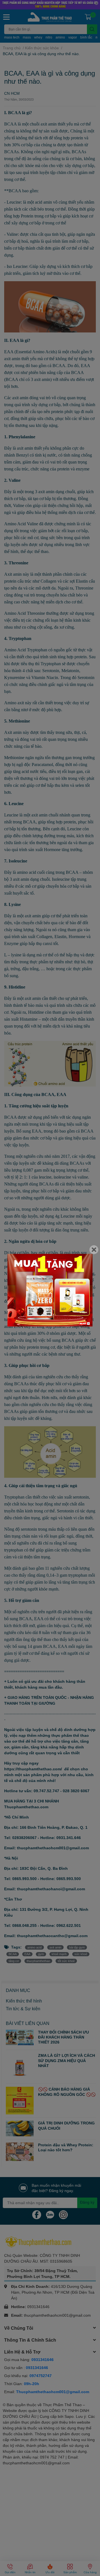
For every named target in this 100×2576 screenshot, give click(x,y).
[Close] (94, 1250)
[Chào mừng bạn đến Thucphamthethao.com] (50, 1290)
